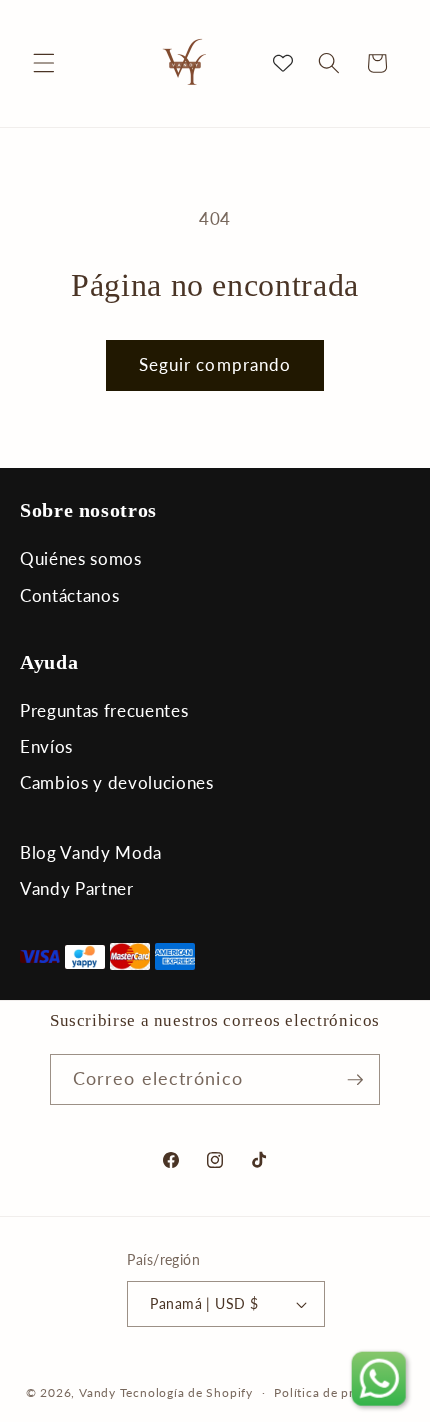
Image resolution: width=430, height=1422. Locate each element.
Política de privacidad (339, 1392)
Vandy (97, 1392)
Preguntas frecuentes (104, 710)
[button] (44, 63)
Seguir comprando (215, 365)
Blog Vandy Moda (91, 852)
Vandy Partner (77, 888)
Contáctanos (69, 595)
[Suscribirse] (355, 1080)
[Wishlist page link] (283, 63)
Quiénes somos (81, 558)
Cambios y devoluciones (117, 782)
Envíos (46, 746)
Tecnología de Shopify (186, 1392)
